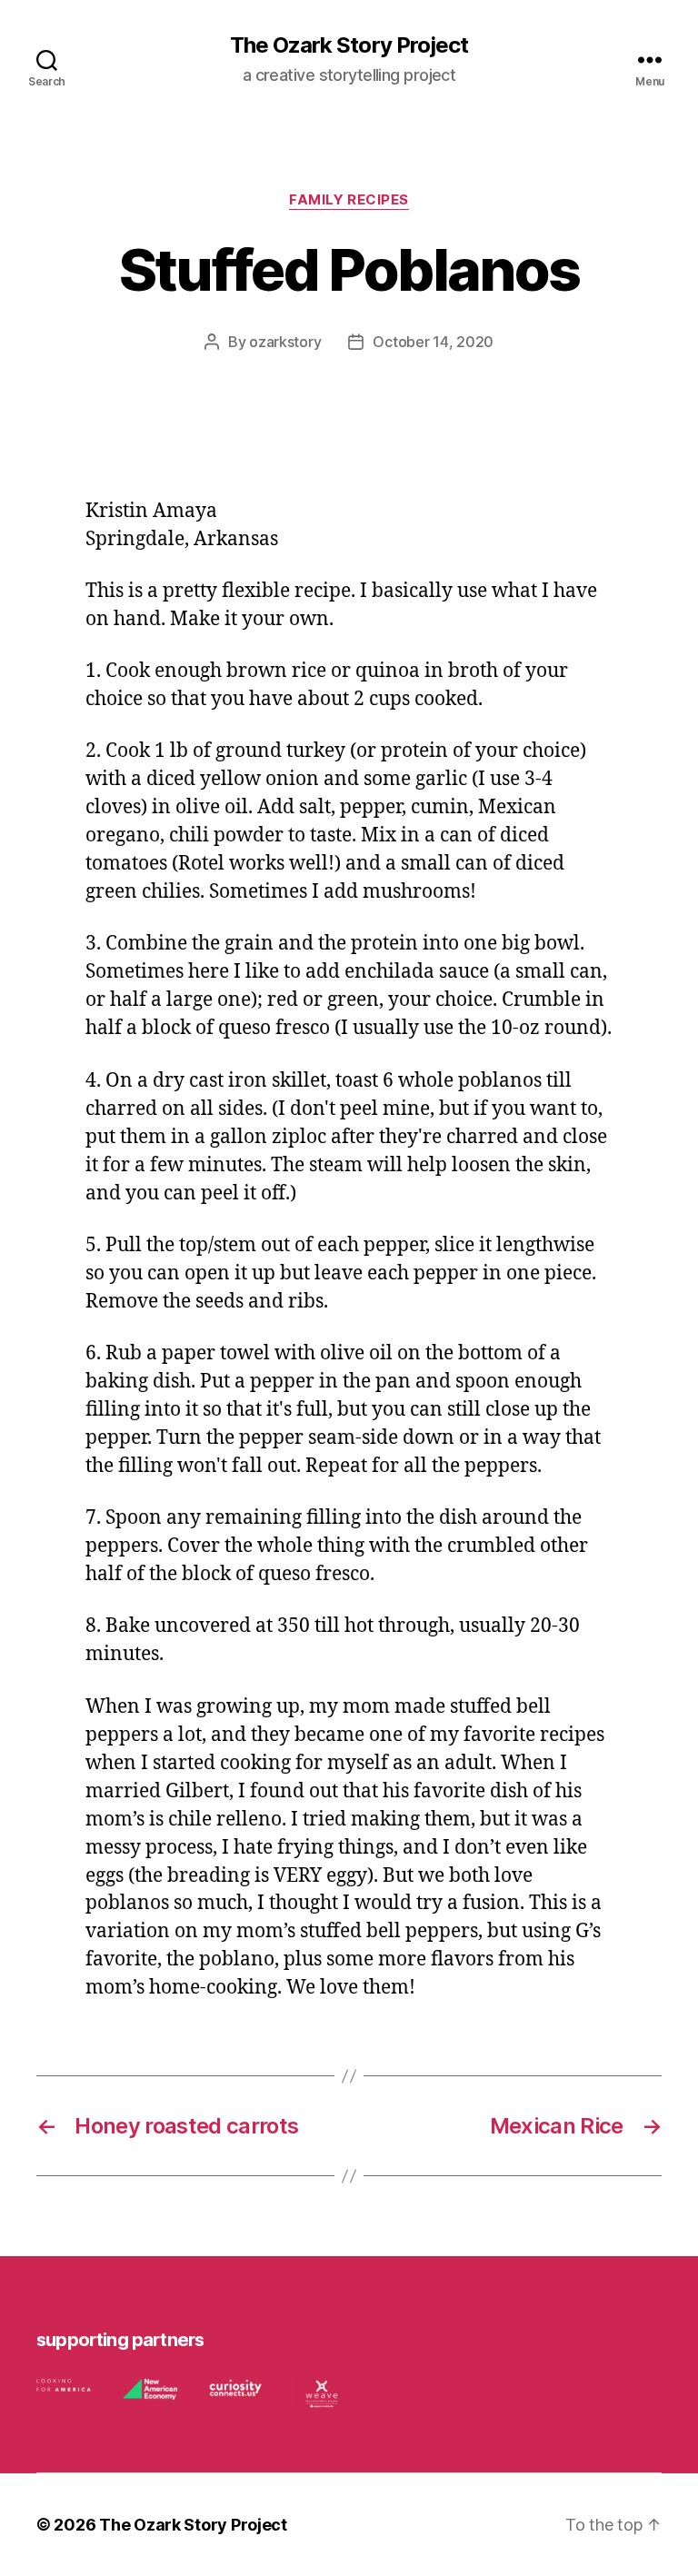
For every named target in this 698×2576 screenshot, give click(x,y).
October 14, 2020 (433, 342)
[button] (73, 2389)
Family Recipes (349, 200)
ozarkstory (285, 342)
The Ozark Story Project (349, 45)
